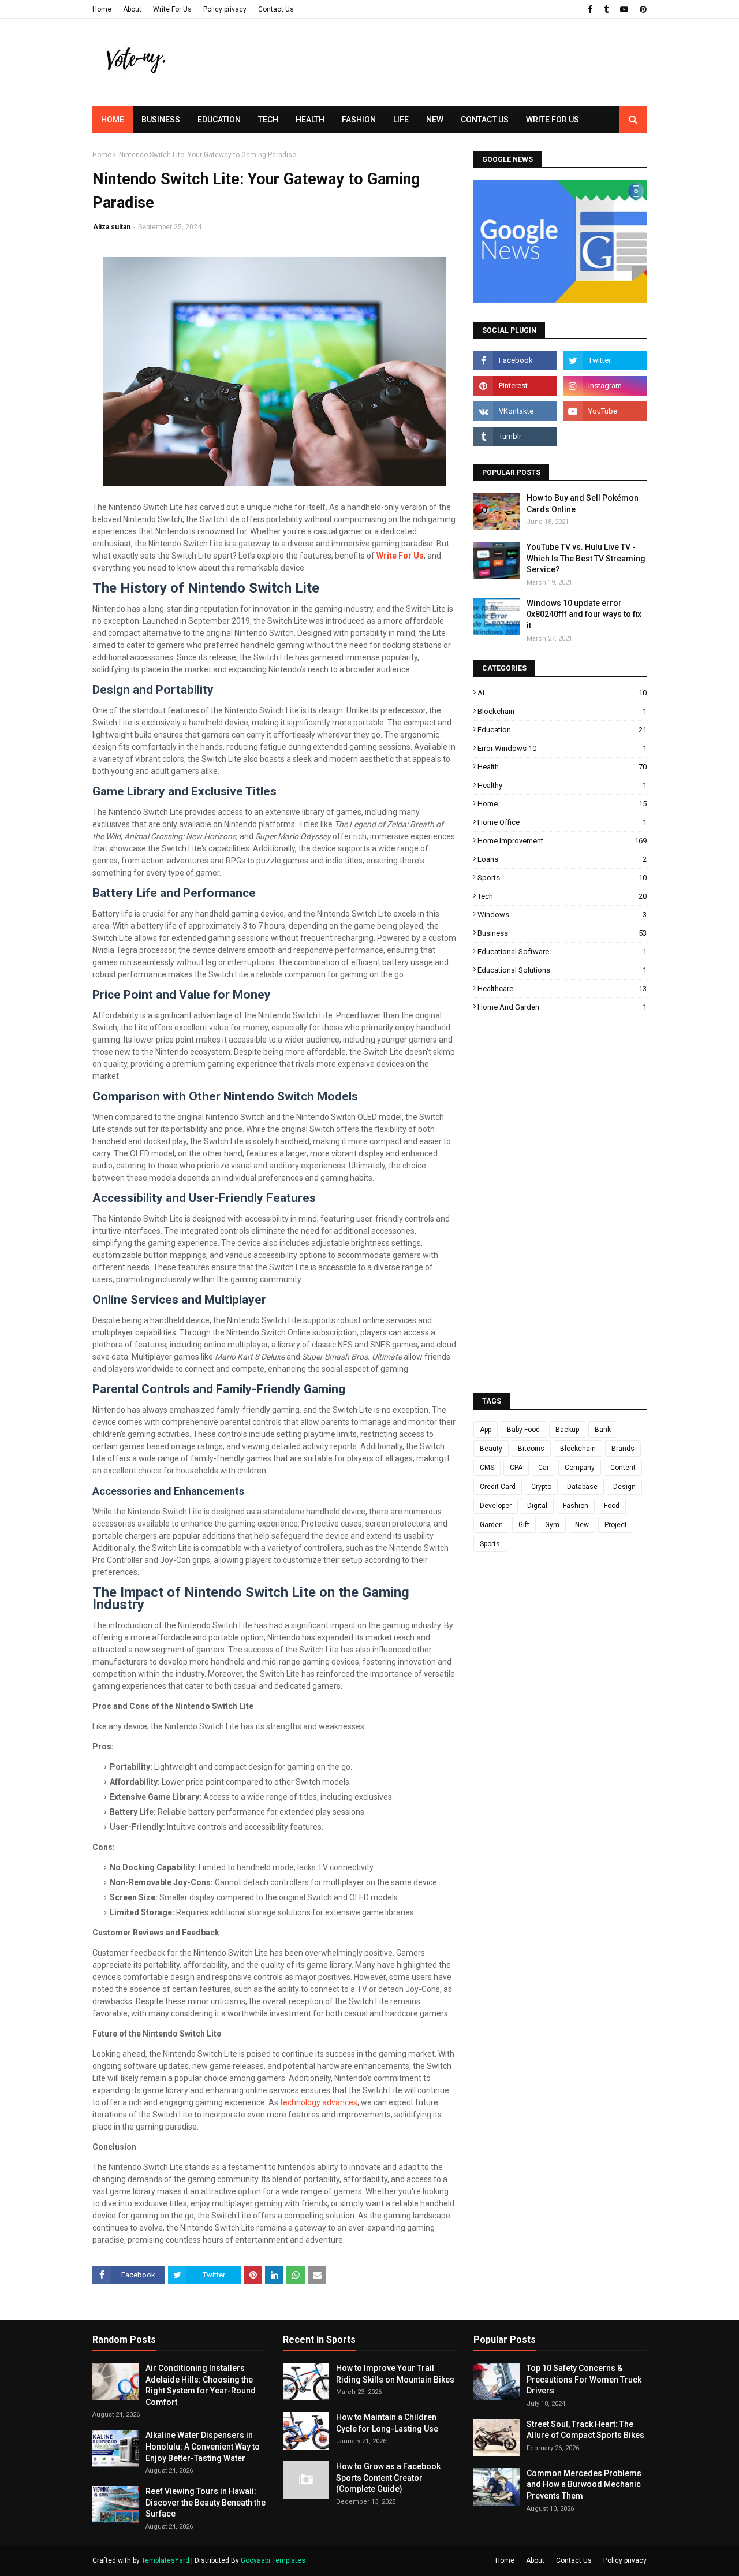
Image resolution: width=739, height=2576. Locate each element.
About (132, 9)
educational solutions (562, 970)
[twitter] (605, 360)
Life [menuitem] (401, 120)
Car (544, 1468)
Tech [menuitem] (268, 120)
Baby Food (523, 1430)
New (582, 1525)
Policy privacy (225, 9)
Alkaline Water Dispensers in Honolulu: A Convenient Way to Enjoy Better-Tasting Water (203, 2446)
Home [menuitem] (113, 120)
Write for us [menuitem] (553, 120)
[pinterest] (642, 9)
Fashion (576, 1506)
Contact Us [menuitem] (485, 120)
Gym (552, 1525)
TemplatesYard (165, 2560)
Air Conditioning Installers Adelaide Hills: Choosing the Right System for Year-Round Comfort (201, 2385)
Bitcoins (531, 1449)
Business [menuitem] (161, 120)
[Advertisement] (436, 84)
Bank (603, 1430)
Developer (496, 1506)
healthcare (562, 989)
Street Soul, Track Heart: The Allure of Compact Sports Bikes (585, 2430)
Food (612, 1506)
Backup (567, 1430)
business (562, 933)
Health (562, 767)
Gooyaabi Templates (273, 2560)
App (486, 1430)
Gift (524, 1525)
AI (562, 693)
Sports (562, 878)
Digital (537, 1506)
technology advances (319, 2102)
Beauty (491, 1449)
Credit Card (498, 1487)
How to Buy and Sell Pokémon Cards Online (583, 504)
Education (562, 730)
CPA (516, 1468)
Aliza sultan (112, 227)
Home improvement (562, 841)
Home (102, 9)
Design (624, 1487)
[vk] (515, 411)
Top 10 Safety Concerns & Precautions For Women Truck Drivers (584, 2379)
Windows (562, 915)
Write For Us (172, 9)
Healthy (562, 785)
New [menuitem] (435, 120)
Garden (491, 1525)
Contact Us (276, 9)
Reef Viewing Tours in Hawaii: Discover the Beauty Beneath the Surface (206, 2502)
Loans (562, 859)
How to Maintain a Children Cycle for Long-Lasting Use (387, 2423)
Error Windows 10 (562, 748)
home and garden (562, 1007)
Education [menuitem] (219, 120)
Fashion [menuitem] (359, 120)
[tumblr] (606, 9)
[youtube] (624, 9)
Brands (623, 1449)
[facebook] (590, 9)
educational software (562, 952)
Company (580, 1468)
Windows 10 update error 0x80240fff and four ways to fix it (584, 614)
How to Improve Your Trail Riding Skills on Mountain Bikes (395, 2374)
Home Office (562, 822)
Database (582, 1487)
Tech (562, 896)
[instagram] (605, 386)
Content (623, 1468)
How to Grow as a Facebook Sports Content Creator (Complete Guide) (388, 2478)
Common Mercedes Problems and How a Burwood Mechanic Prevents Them (584, 2484)
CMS (487, 1468)
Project (616, 1525)
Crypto (541, 1487)
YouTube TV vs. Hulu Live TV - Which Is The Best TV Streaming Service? (586, 558)
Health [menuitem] (310, 120)
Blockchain (562, 711)
